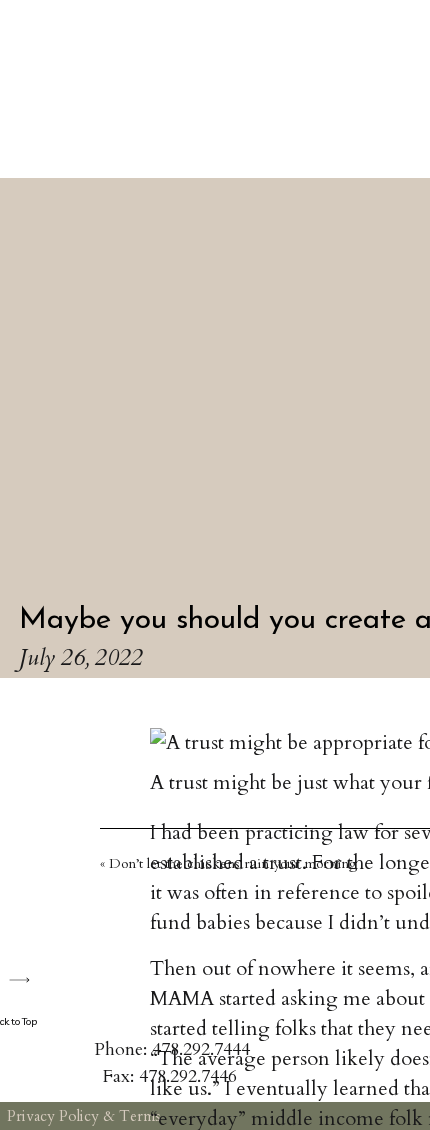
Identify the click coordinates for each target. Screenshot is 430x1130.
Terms (140, 1116)
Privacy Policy (53, 1116)
